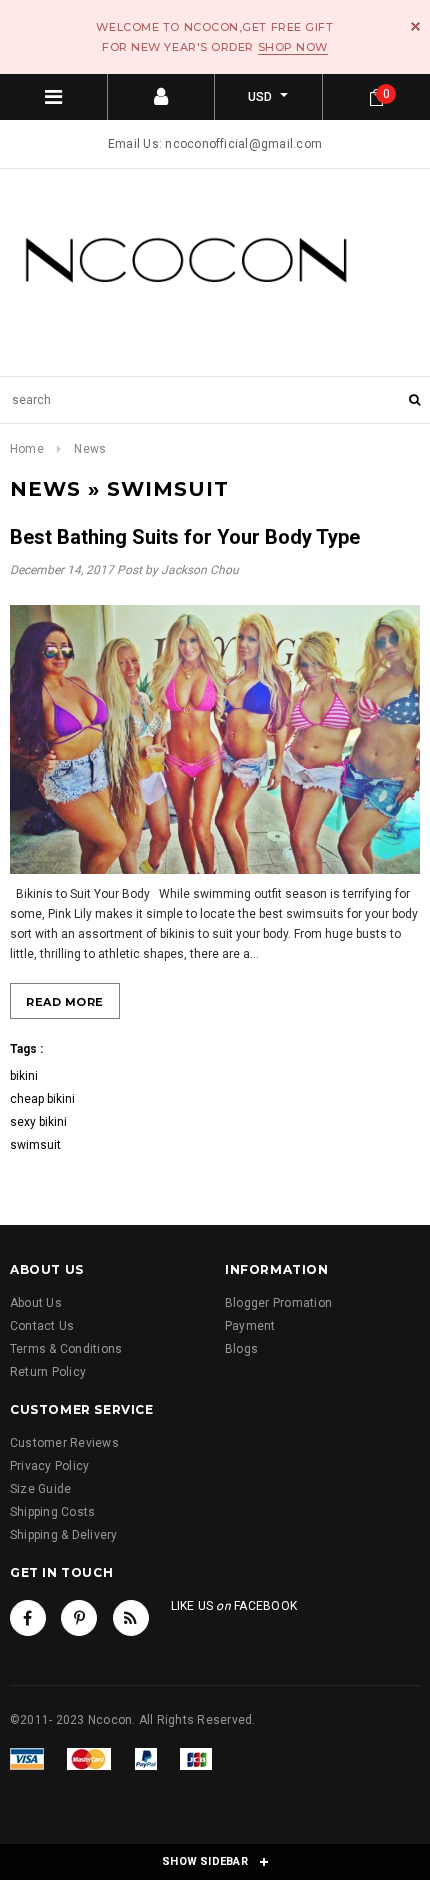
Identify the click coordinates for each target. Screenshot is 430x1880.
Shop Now (293, 47)
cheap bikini (42, 1099)
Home (27, 449)
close (415, 26)
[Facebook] (28, 1618)
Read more (65, 1002)
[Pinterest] (79, 1618)
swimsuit (35, 1145)
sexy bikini (38, 1122)
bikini (24, 1076)
